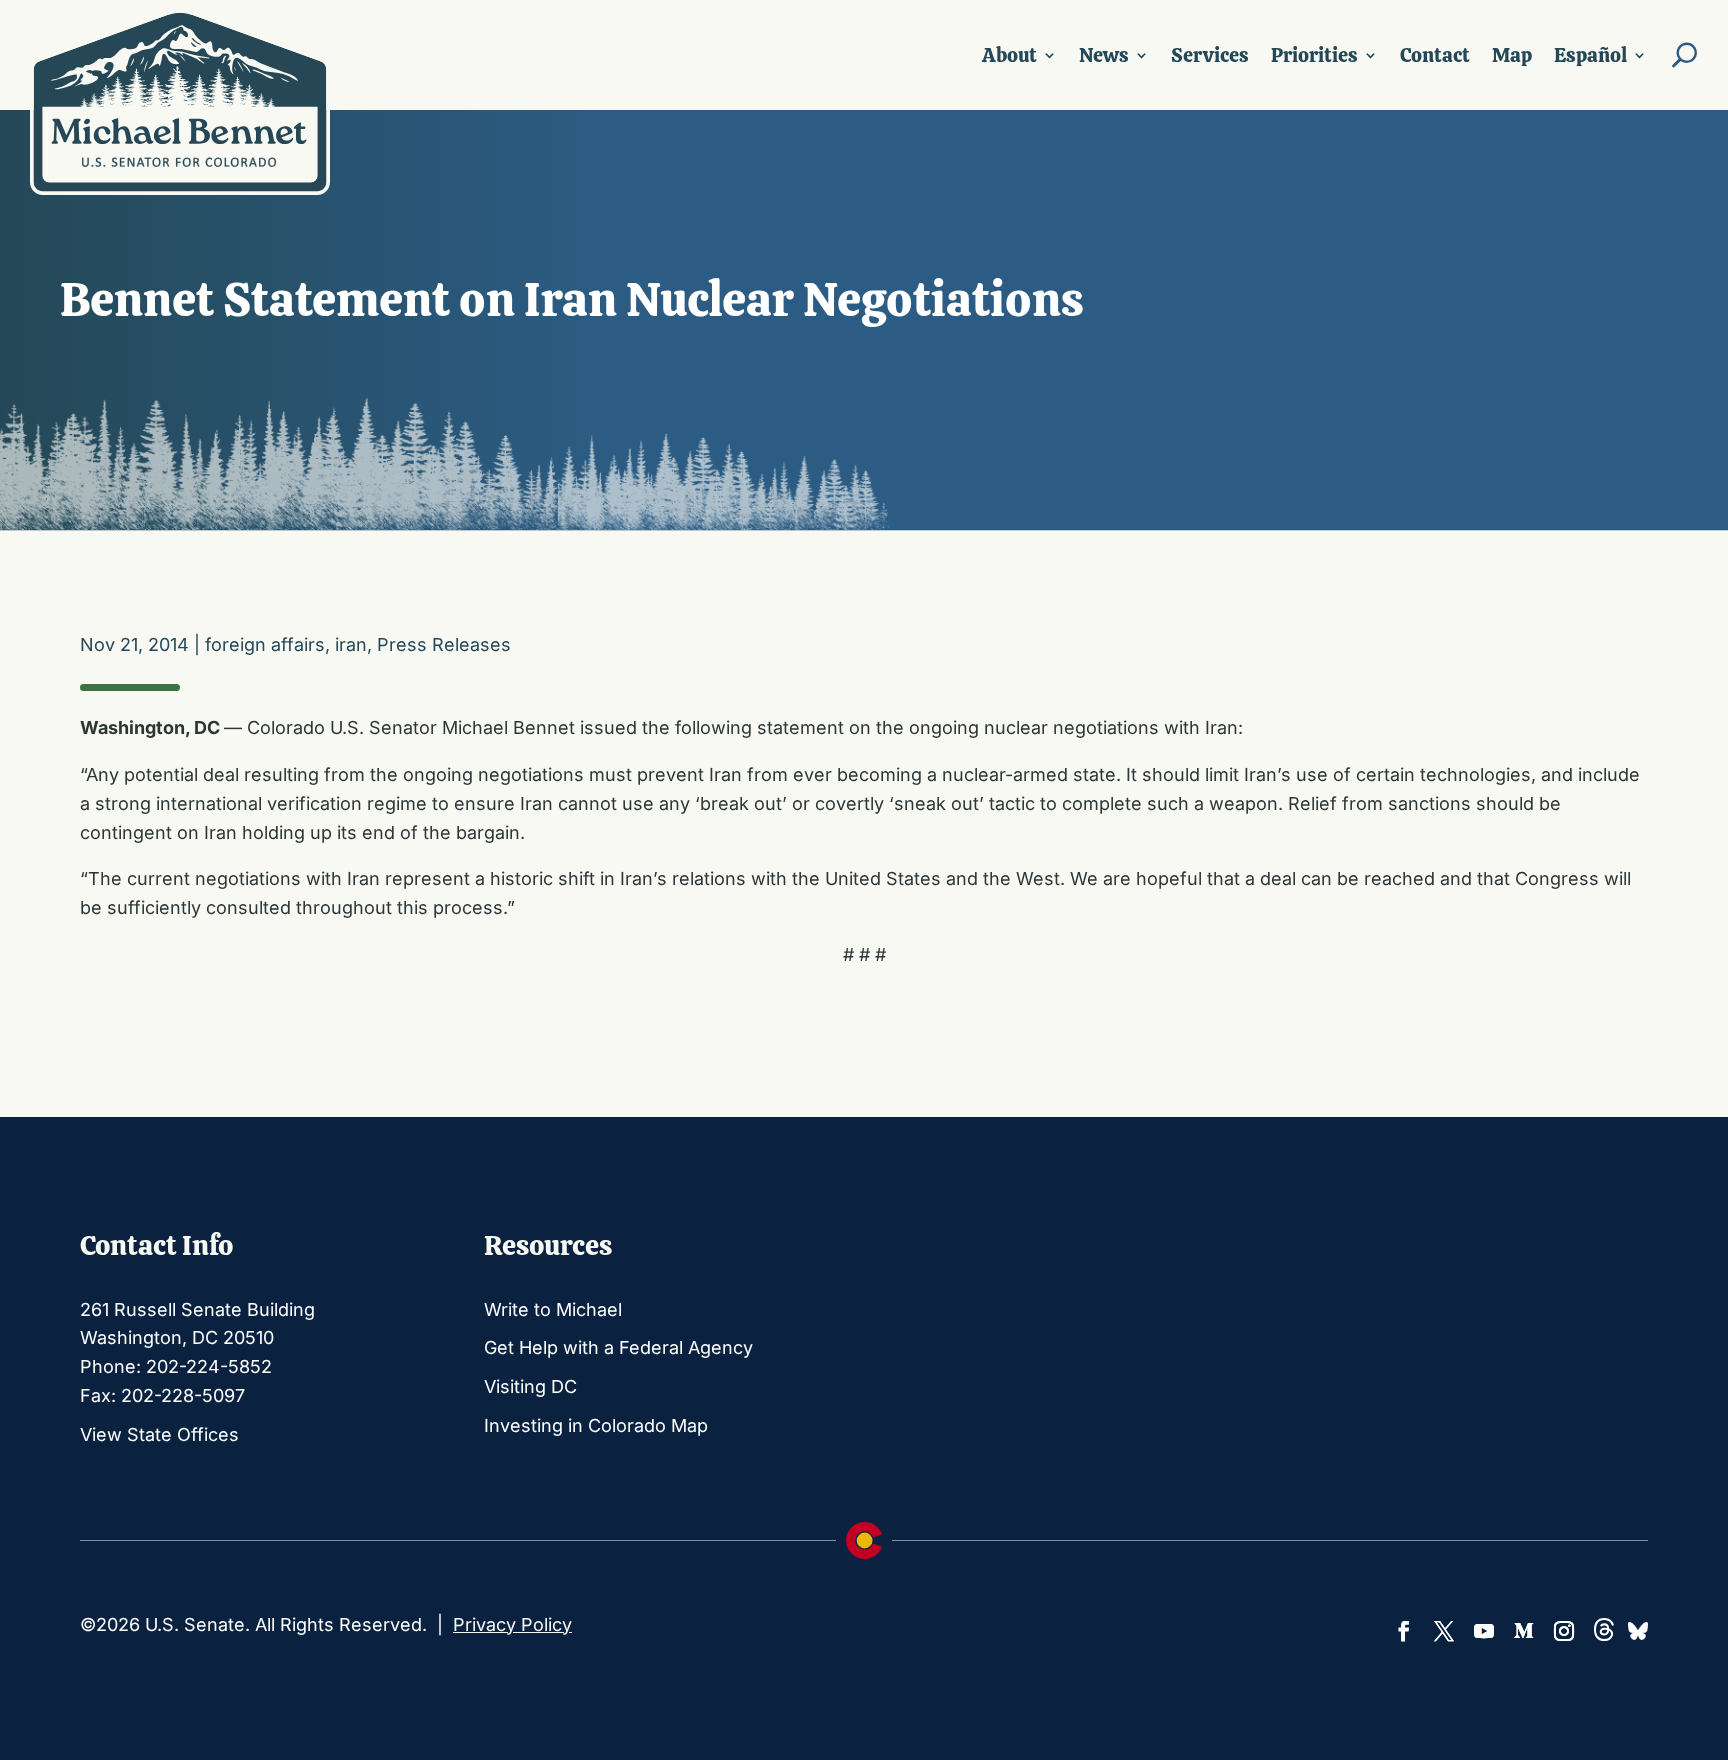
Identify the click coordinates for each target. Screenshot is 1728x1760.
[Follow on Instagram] (1564, 1631)
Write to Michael (553, 1309)
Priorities (1314, 55)
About (1009, 55)
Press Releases (444, 644)
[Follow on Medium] (1524, 1631)
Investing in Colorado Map (596, 1425)
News (1104, 55)
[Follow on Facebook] (1404, 1631)
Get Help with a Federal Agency (618, 1347)
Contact (1435, 55)
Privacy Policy (512, 1624)
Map (1512, 55)
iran (351, 644)
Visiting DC (530, 1386)
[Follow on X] (1444, 1631)
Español (1590, 55)
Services (1210, 55)
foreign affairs (265, 644)
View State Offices (159, 1434)
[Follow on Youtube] (1484, 1631)
